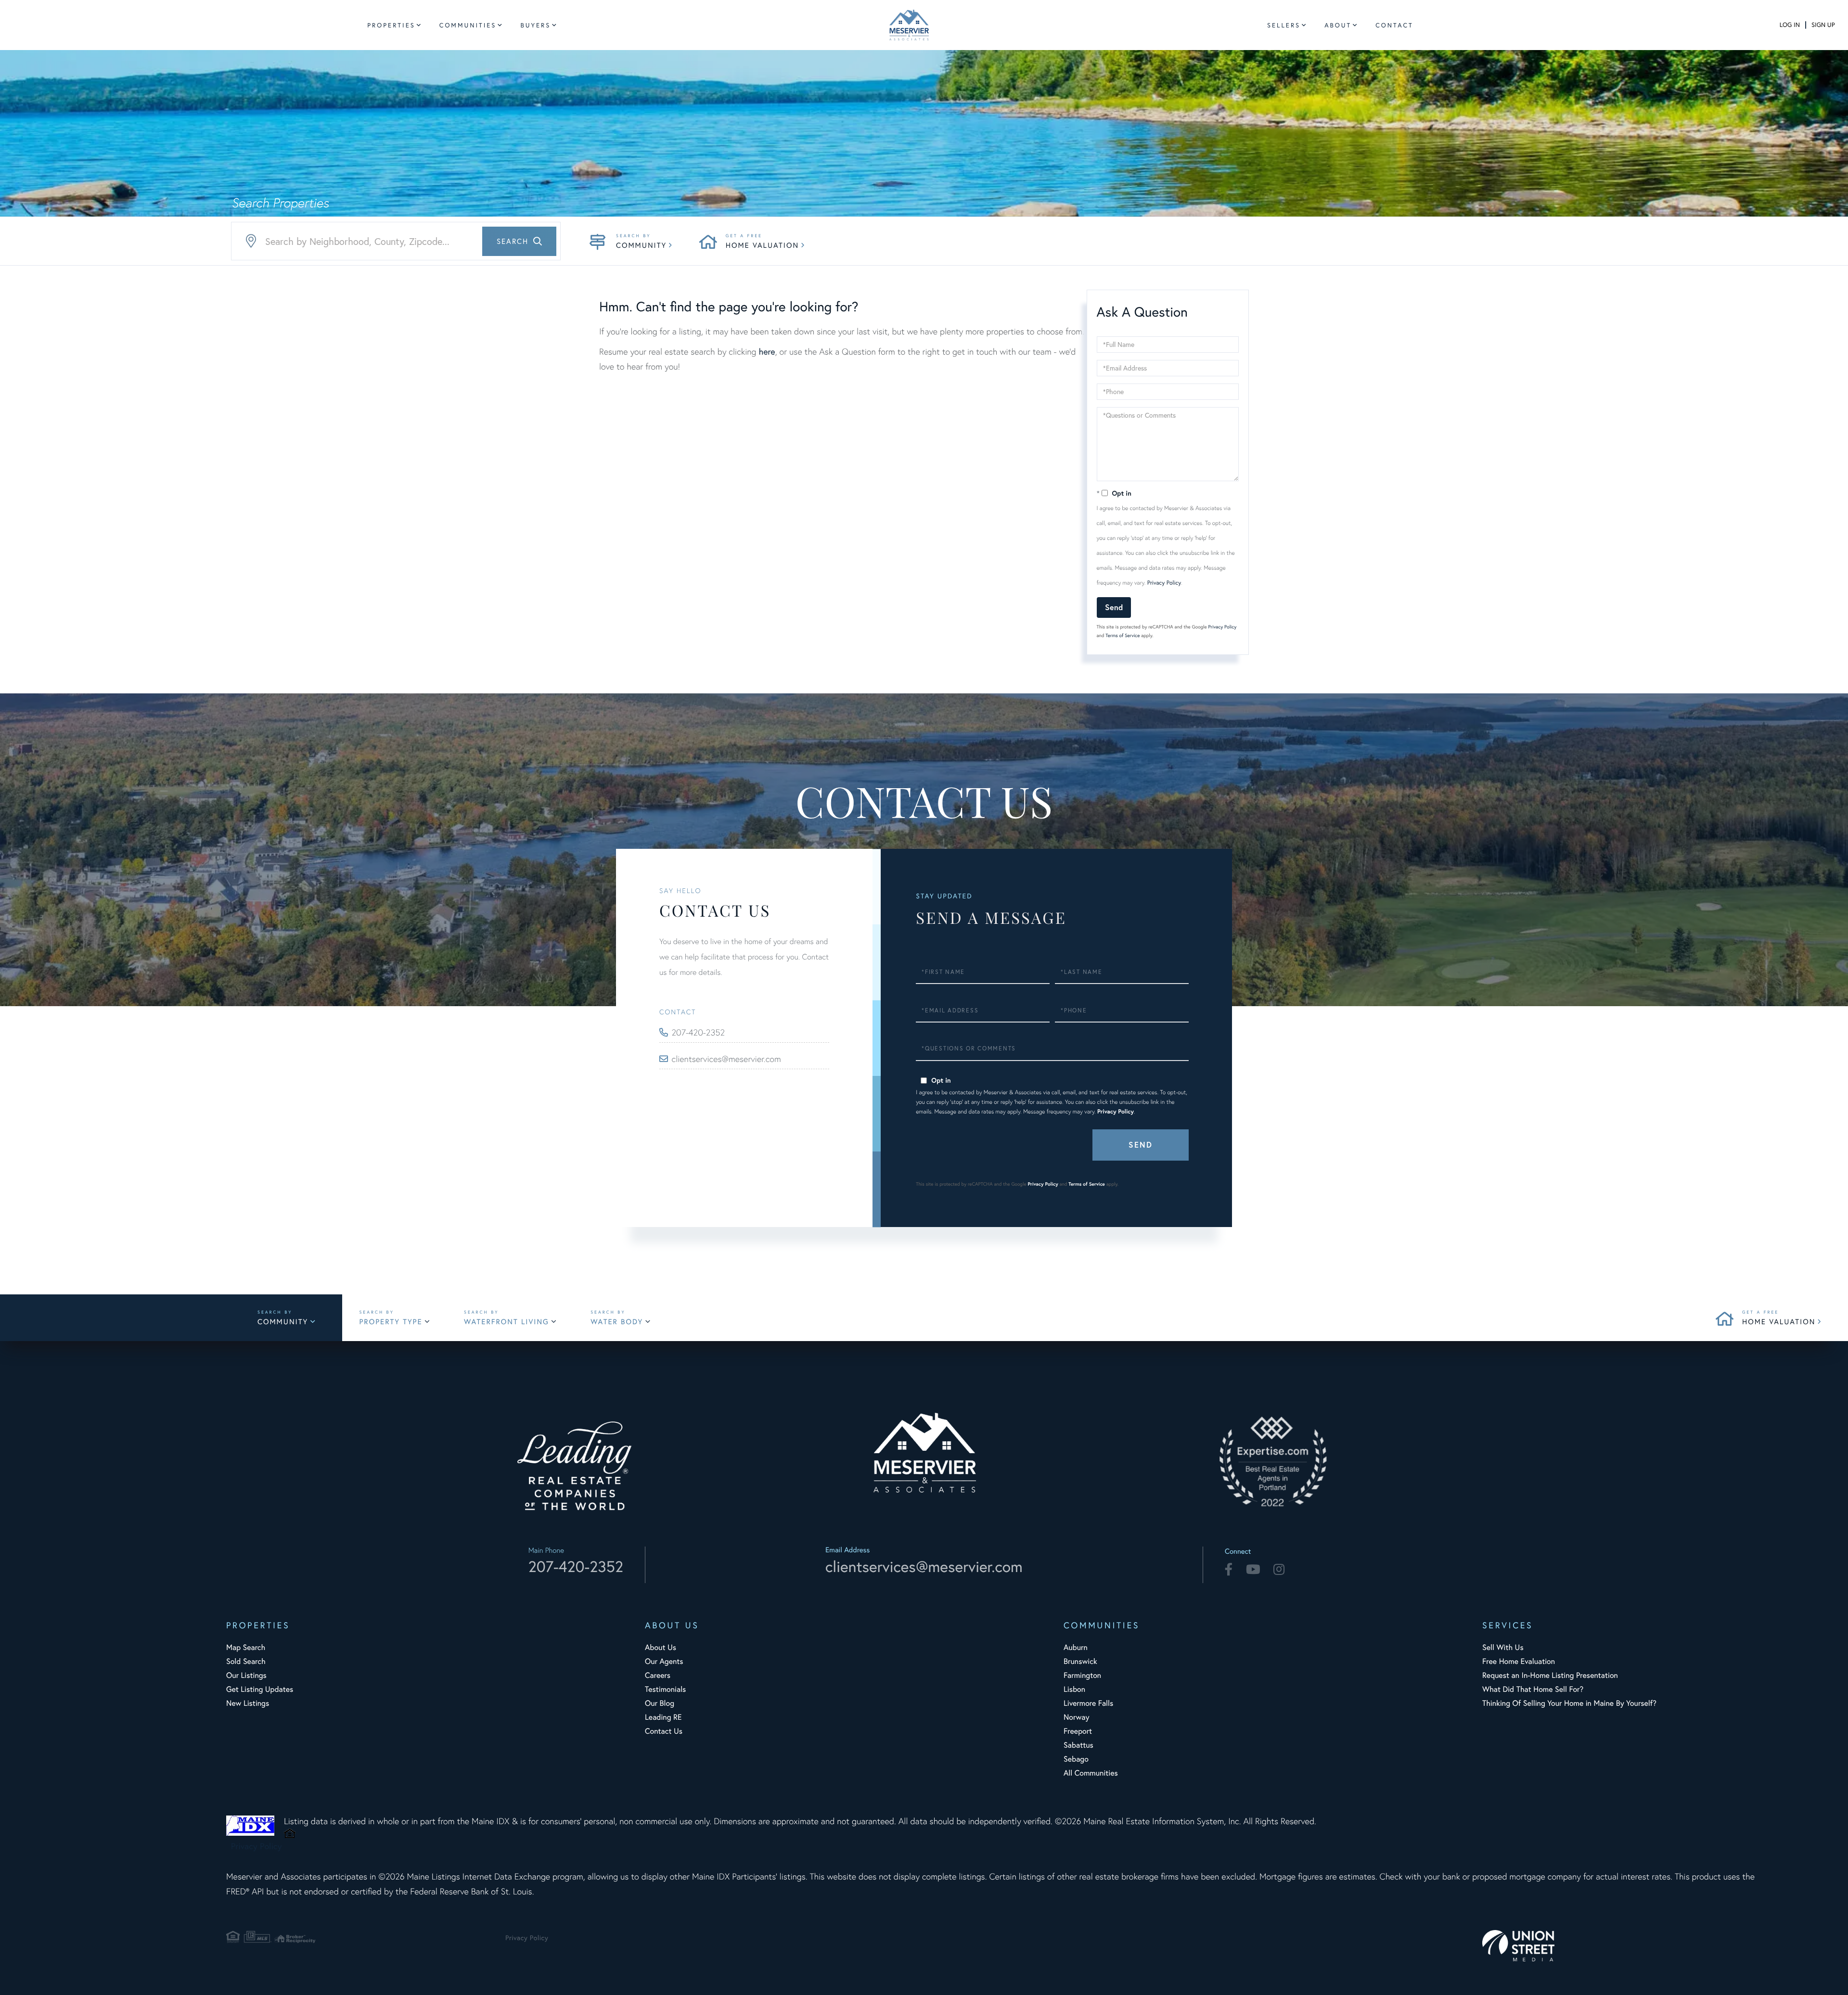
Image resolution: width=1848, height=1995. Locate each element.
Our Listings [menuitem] (246, 1675)
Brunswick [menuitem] (1080, 1661)
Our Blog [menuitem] (660, 1703)
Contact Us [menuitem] (664, 1731)
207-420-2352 (699, 1032)
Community (641, 245)
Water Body (617, 1322)
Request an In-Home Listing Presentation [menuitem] (1550, 1675)
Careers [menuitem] (658, 1675)
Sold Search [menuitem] (246, 1661)
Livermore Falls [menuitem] (1088, 1703)
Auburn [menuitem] (1076, 1647)
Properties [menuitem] (391, 25)
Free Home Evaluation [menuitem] (1519, 1661)
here (767, 351)
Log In (1790, 25)
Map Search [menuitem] (246, 1647)
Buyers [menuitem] (535, 25)
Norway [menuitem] (1076, 1717)
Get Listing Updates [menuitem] (260, 1689)
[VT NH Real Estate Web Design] (1622, 1946)
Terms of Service (1123, 635)
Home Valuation (762, 245)
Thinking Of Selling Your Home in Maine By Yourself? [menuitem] (1569, 1703)
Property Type (391, 1322)
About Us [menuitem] (661, 1647)
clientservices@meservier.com (726, 1059)
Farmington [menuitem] (1082, 1675)
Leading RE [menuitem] (663, 1717)
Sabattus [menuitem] (1078, 1745)
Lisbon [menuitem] (1074, 1689)
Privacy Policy (1164, 583)
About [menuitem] (1338, 25)
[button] (519, 241)
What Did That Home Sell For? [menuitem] (1533, 1689)
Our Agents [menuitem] (664, 1661)
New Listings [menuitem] (248, 1703)
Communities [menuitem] (468, 25)
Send (1114, 607)
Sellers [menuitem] (1284, 25)
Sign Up (1823, 25)
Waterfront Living (507, 1322)
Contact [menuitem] (1394, 25)
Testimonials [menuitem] (665, 1689)
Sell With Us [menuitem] (1503, 1647)
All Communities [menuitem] (1091, 1773)
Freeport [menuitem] (1078, 1731)
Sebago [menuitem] (1076, 1759)
